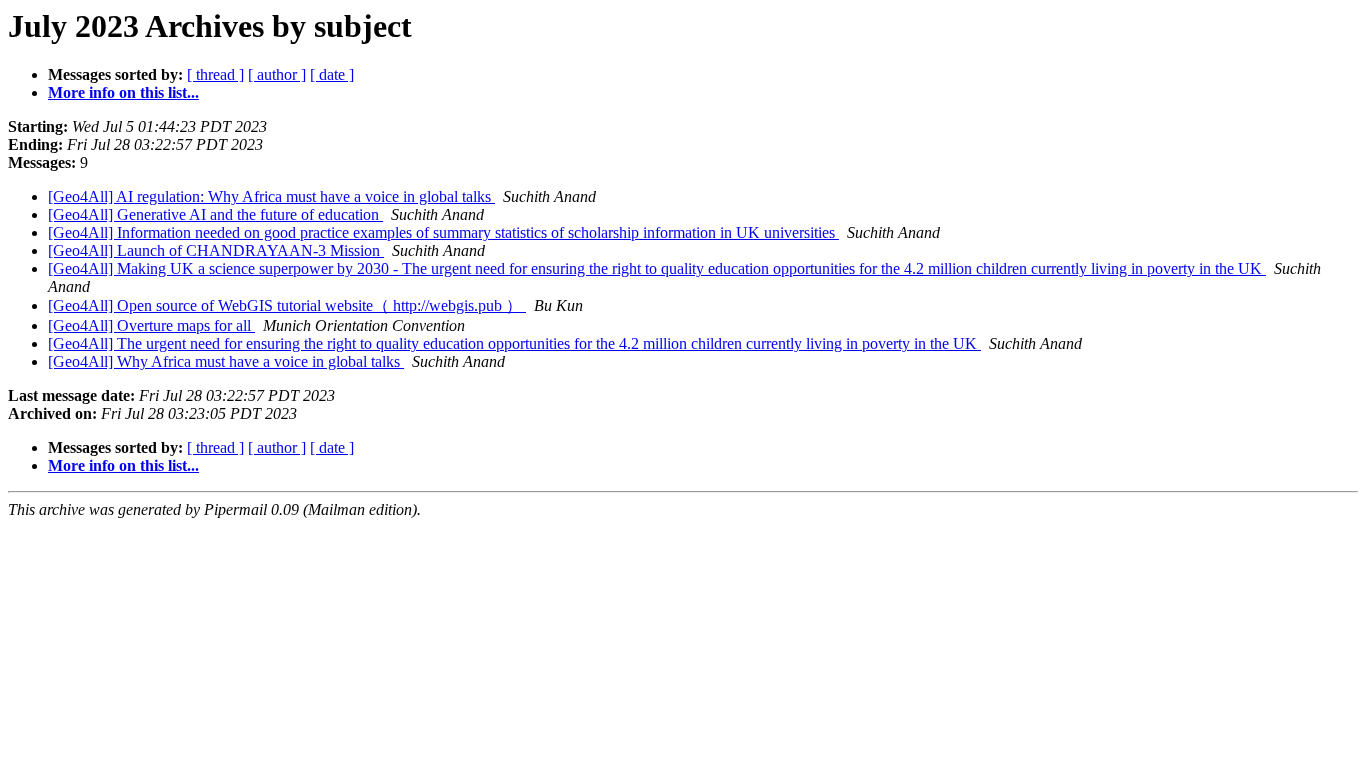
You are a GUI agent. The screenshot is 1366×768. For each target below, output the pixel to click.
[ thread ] (215, 74)
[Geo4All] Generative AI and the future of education (215, 214)
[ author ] (277, 74)
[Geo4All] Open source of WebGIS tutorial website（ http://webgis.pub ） (287, 305)
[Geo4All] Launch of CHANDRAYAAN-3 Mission (216, 250)
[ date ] (332, 74)
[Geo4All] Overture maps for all (151, 325)
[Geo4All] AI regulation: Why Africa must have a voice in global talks (271, 196)
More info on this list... (123, 92)
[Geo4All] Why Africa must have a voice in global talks (226, 361)
